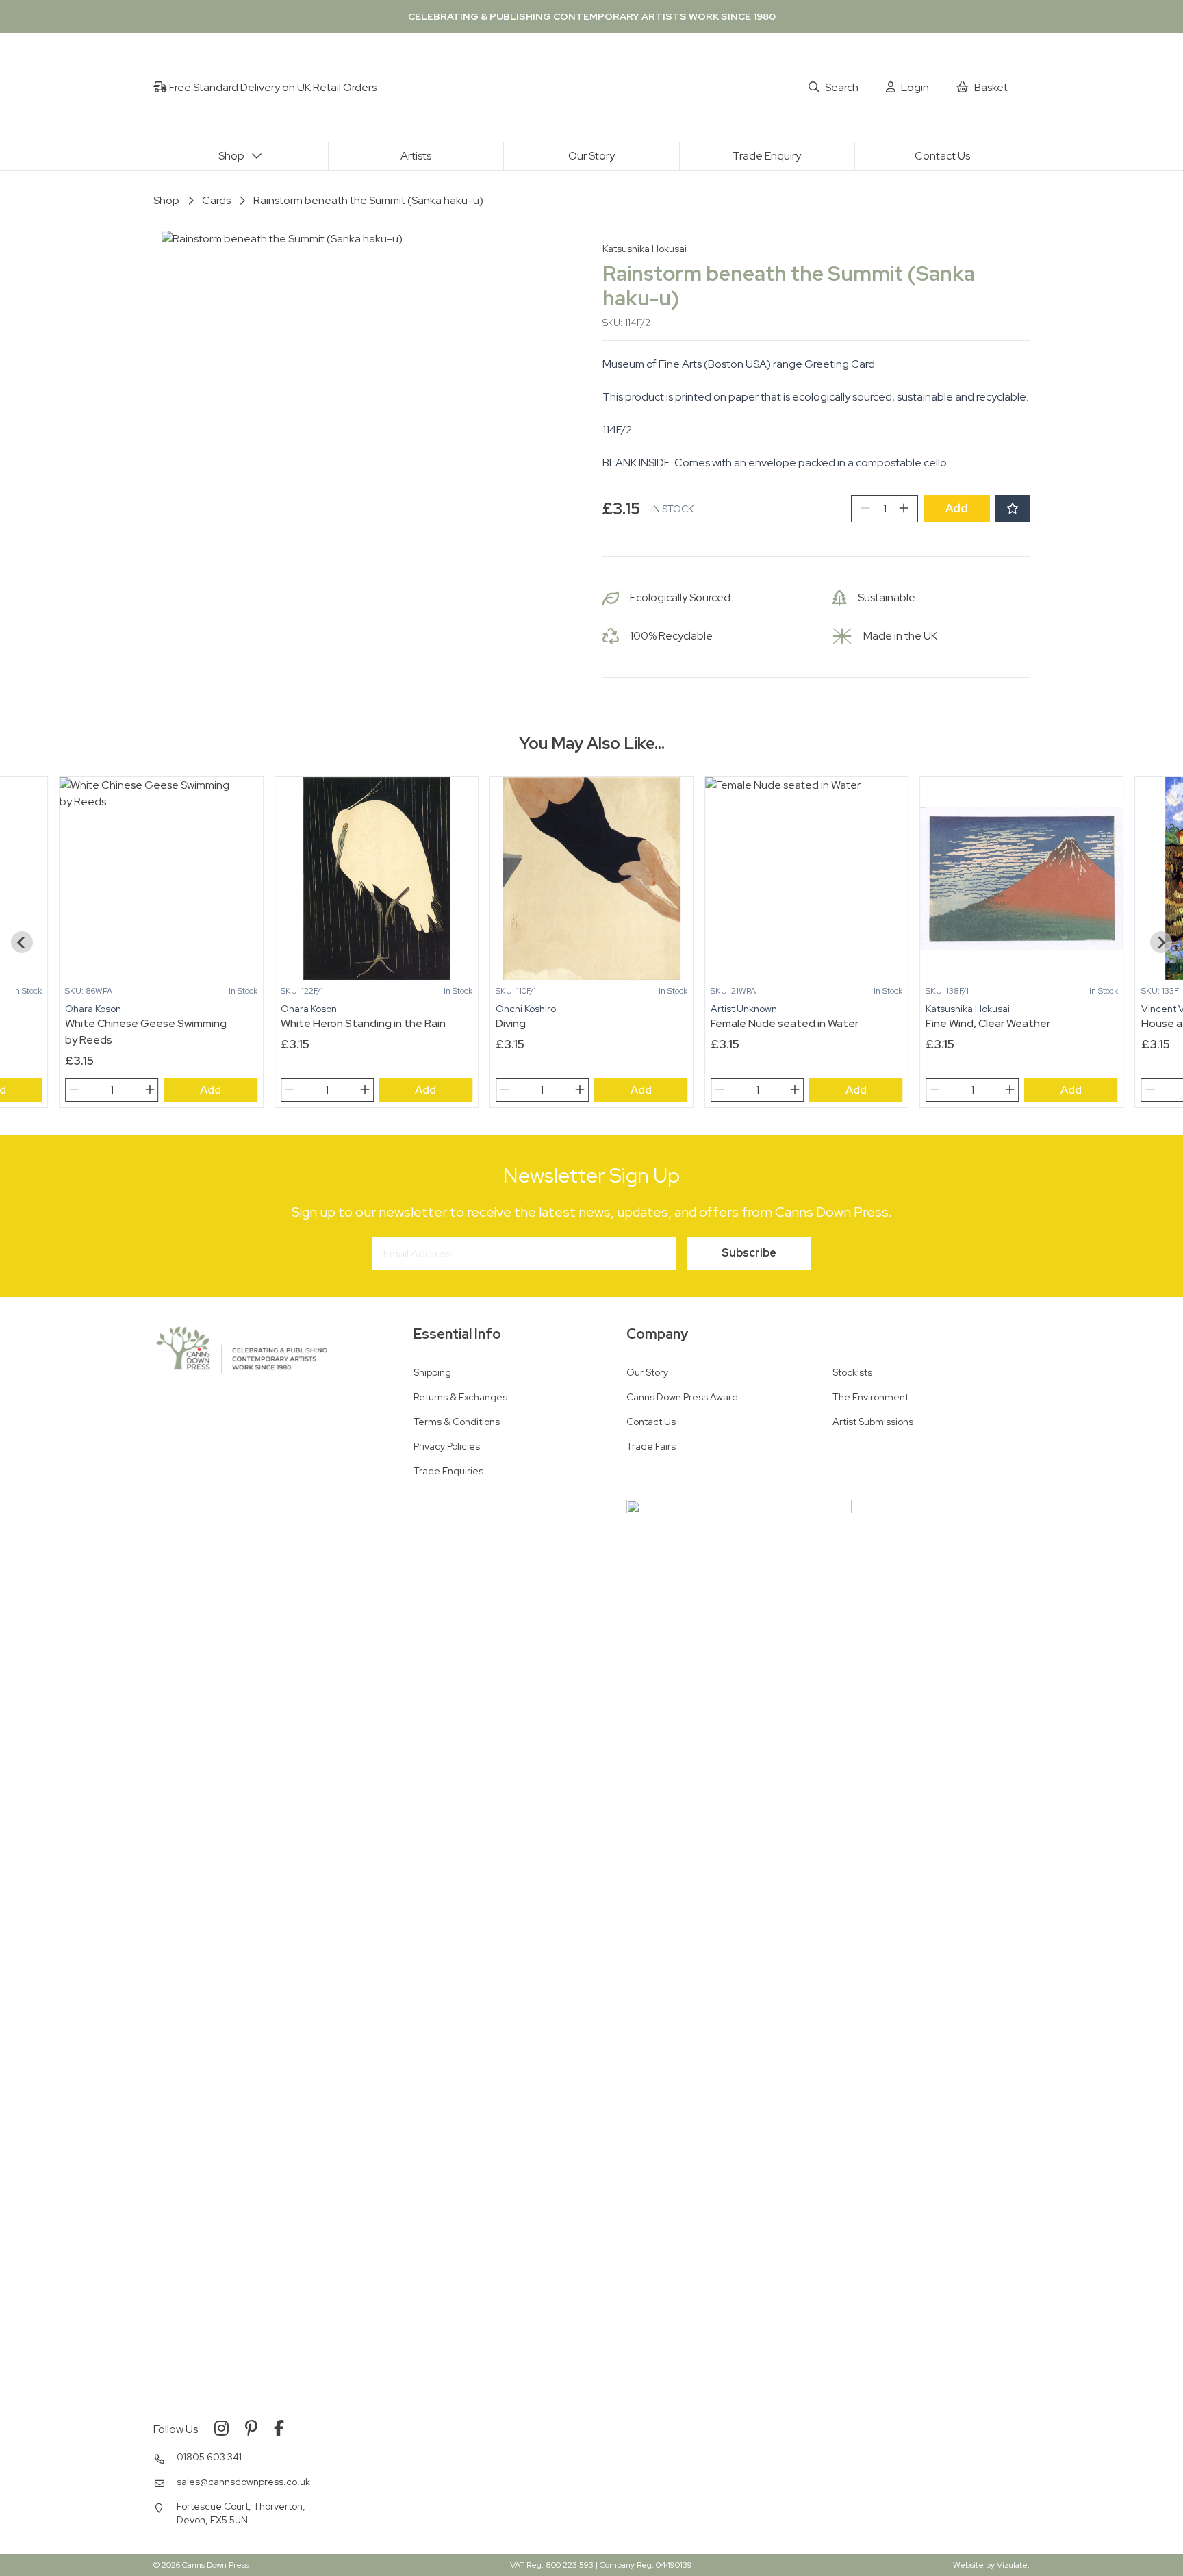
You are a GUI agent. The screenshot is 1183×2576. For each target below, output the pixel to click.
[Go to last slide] (22, 942)
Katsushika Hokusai (645, 249)
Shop (166, 200)
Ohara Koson (93, 1009)
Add (957, 508)
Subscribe (749, 1253)
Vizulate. (1013, 2565)
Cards (216, 200)
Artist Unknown (744, 1009)
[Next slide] (1161, 942)
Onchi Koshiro (526, 1009)
